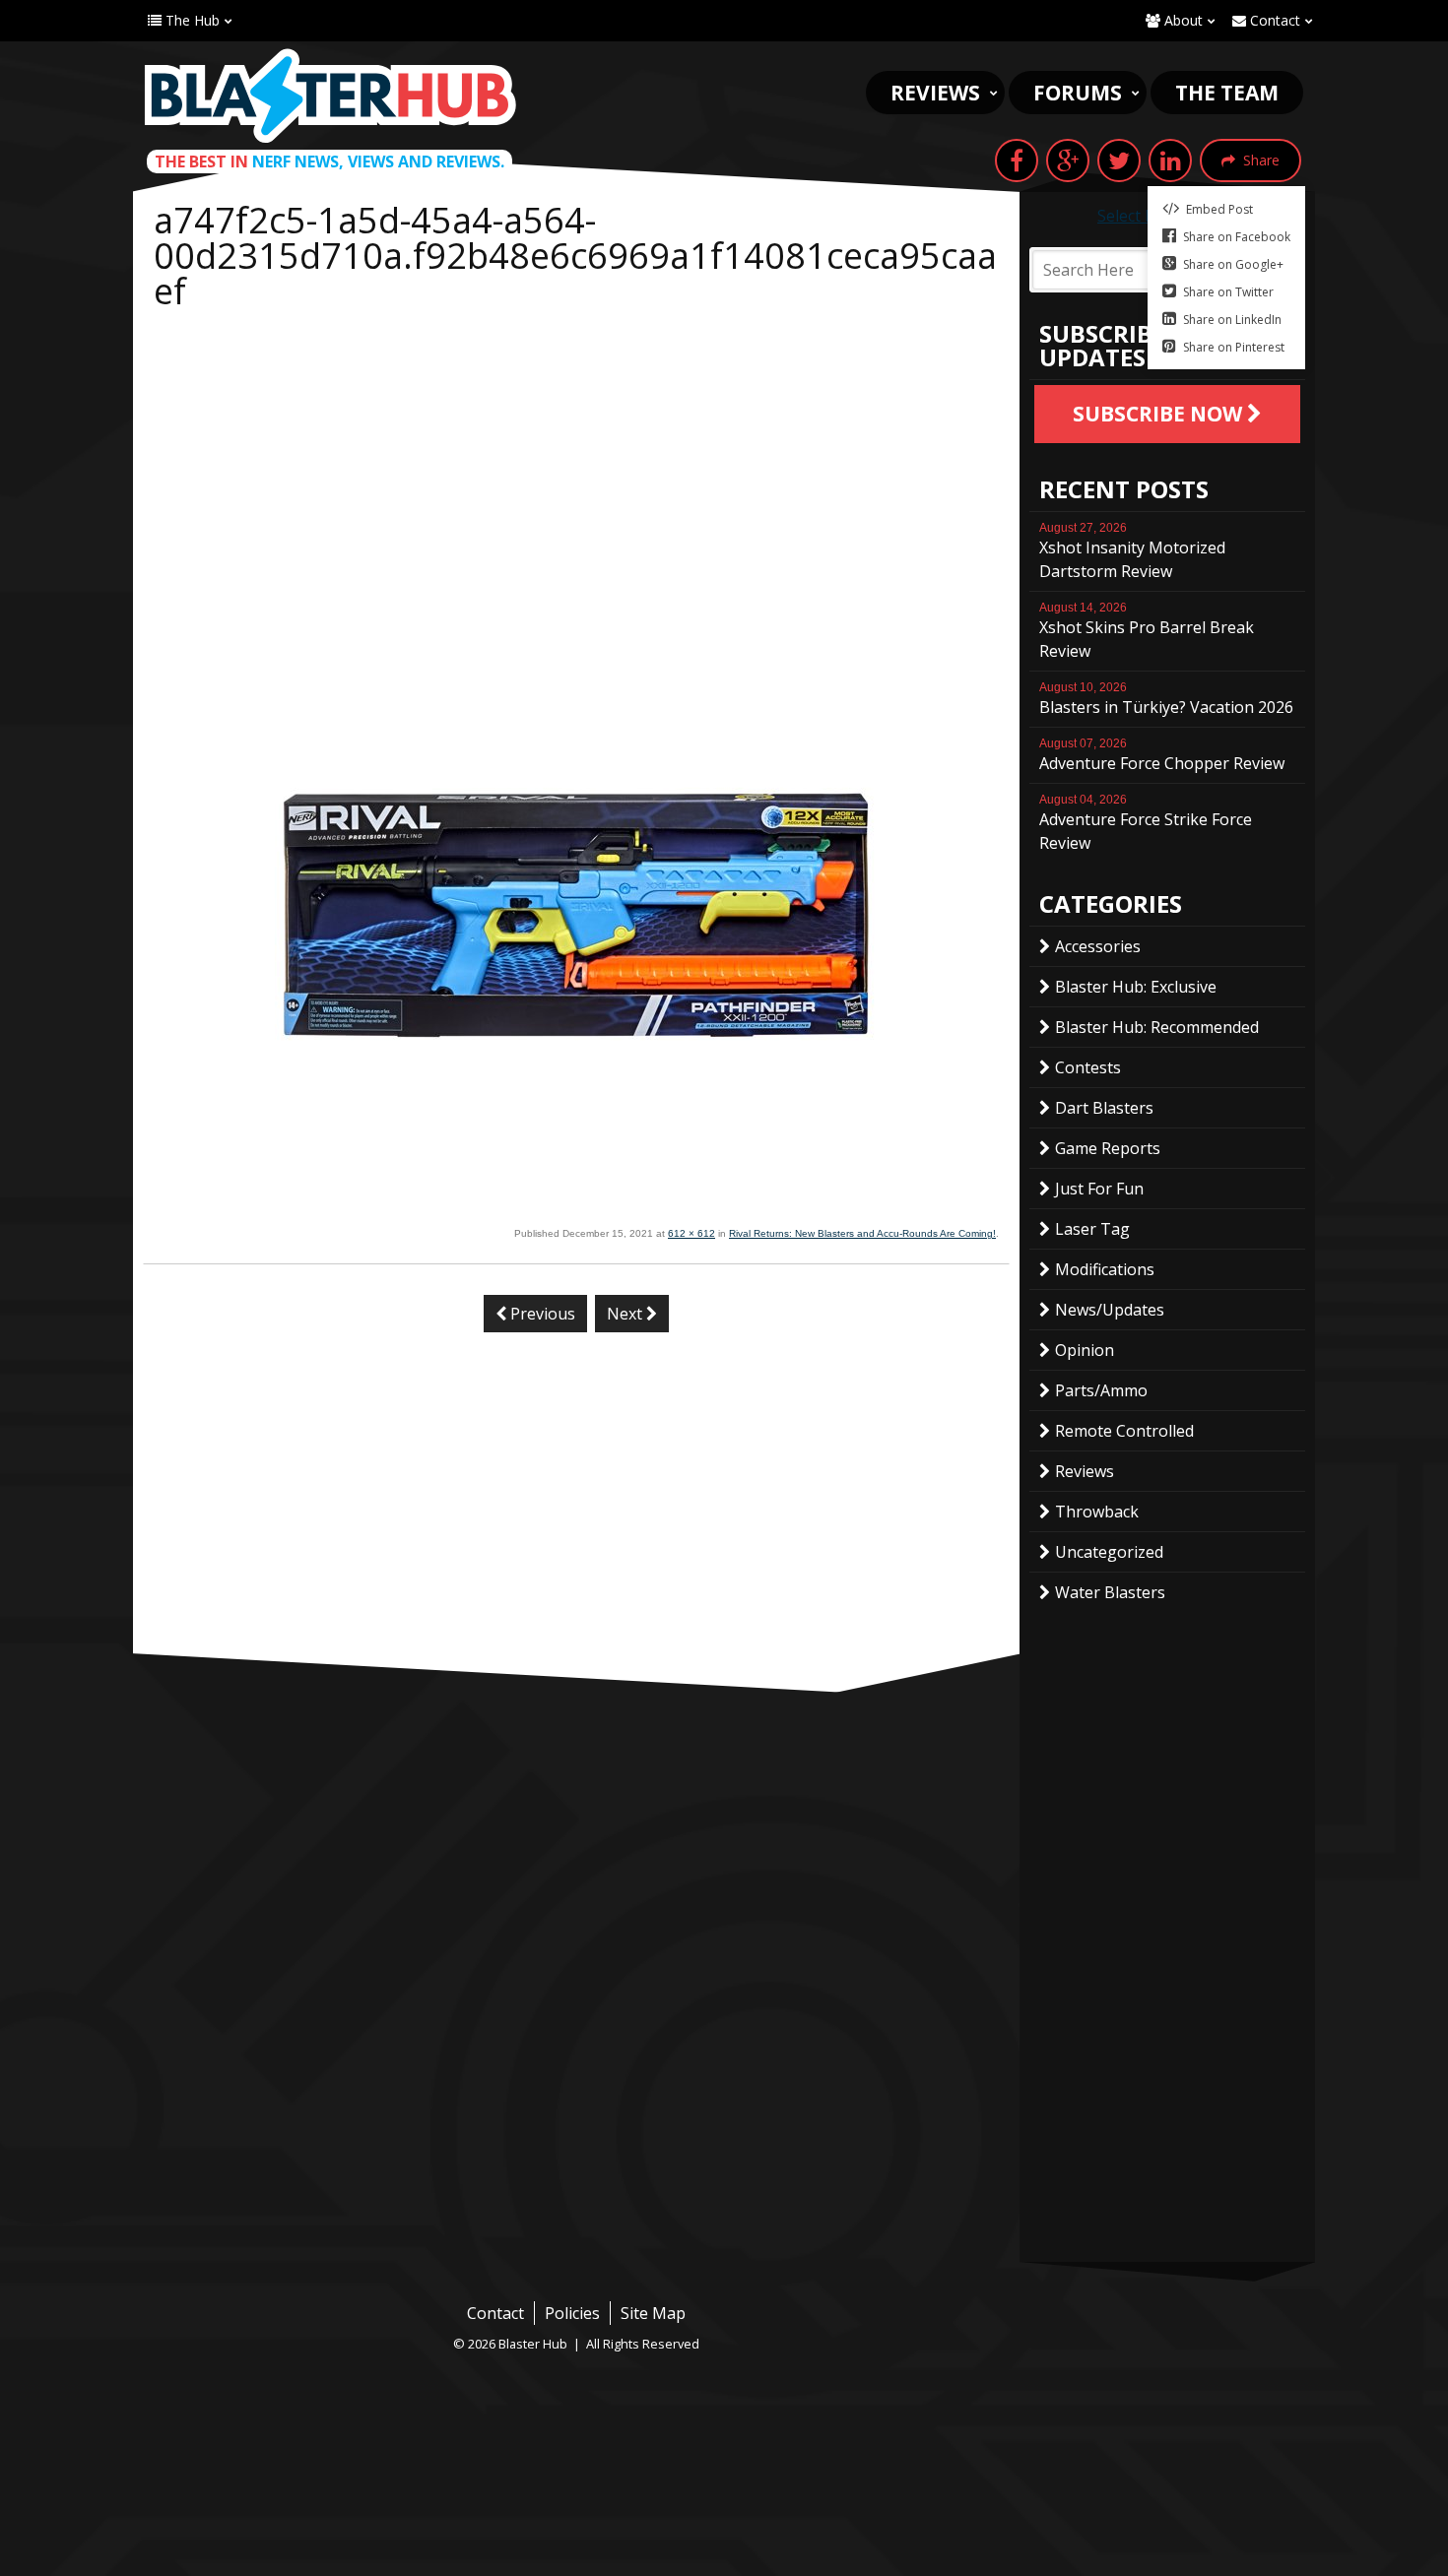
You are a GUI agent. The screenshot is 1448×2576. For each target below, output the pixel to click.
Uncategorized (1109, 1552)
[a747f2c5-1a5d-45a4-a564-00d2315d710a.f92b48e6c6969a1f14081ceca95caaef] (576, 1211)
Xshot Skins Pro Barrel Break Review (1147, 631)
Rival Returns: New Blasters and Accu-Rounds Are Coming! (862, 1233)
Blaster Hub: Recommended (1157, 1027)
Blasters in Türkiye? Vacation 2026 (1166, 699)
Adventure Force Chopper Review (1162, 755)
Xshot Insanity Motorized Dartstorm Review (1132, 551)
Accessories (1098, 946)
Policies (572, 2313)
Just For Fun (1099, 1189)
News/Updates (1110, 1310)
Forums (1078, 93)
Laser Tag (1092, 1229)
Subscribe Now (1160, 414)
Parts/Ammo (1101, 1390)
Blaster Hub (330, 96)
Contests (1088, 1067)
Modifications (1105, 1269)
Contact (1273, 20)
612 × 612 (691, 1233)
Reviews (935, 93)
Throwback (1097, 1512)
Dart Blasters (1104, 1108)
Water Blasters (1110, 1592)
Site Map (653, 2313)
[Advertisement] (576, 467)
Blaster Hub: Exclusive (1136, 987)
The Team (1227, 93)
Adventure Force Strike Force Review (1146, 823)
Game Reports (1108, 1148)
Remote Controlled (1124, 1431)
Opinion (1085, 1350)
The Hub (191, 20)
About (1182, 20)
